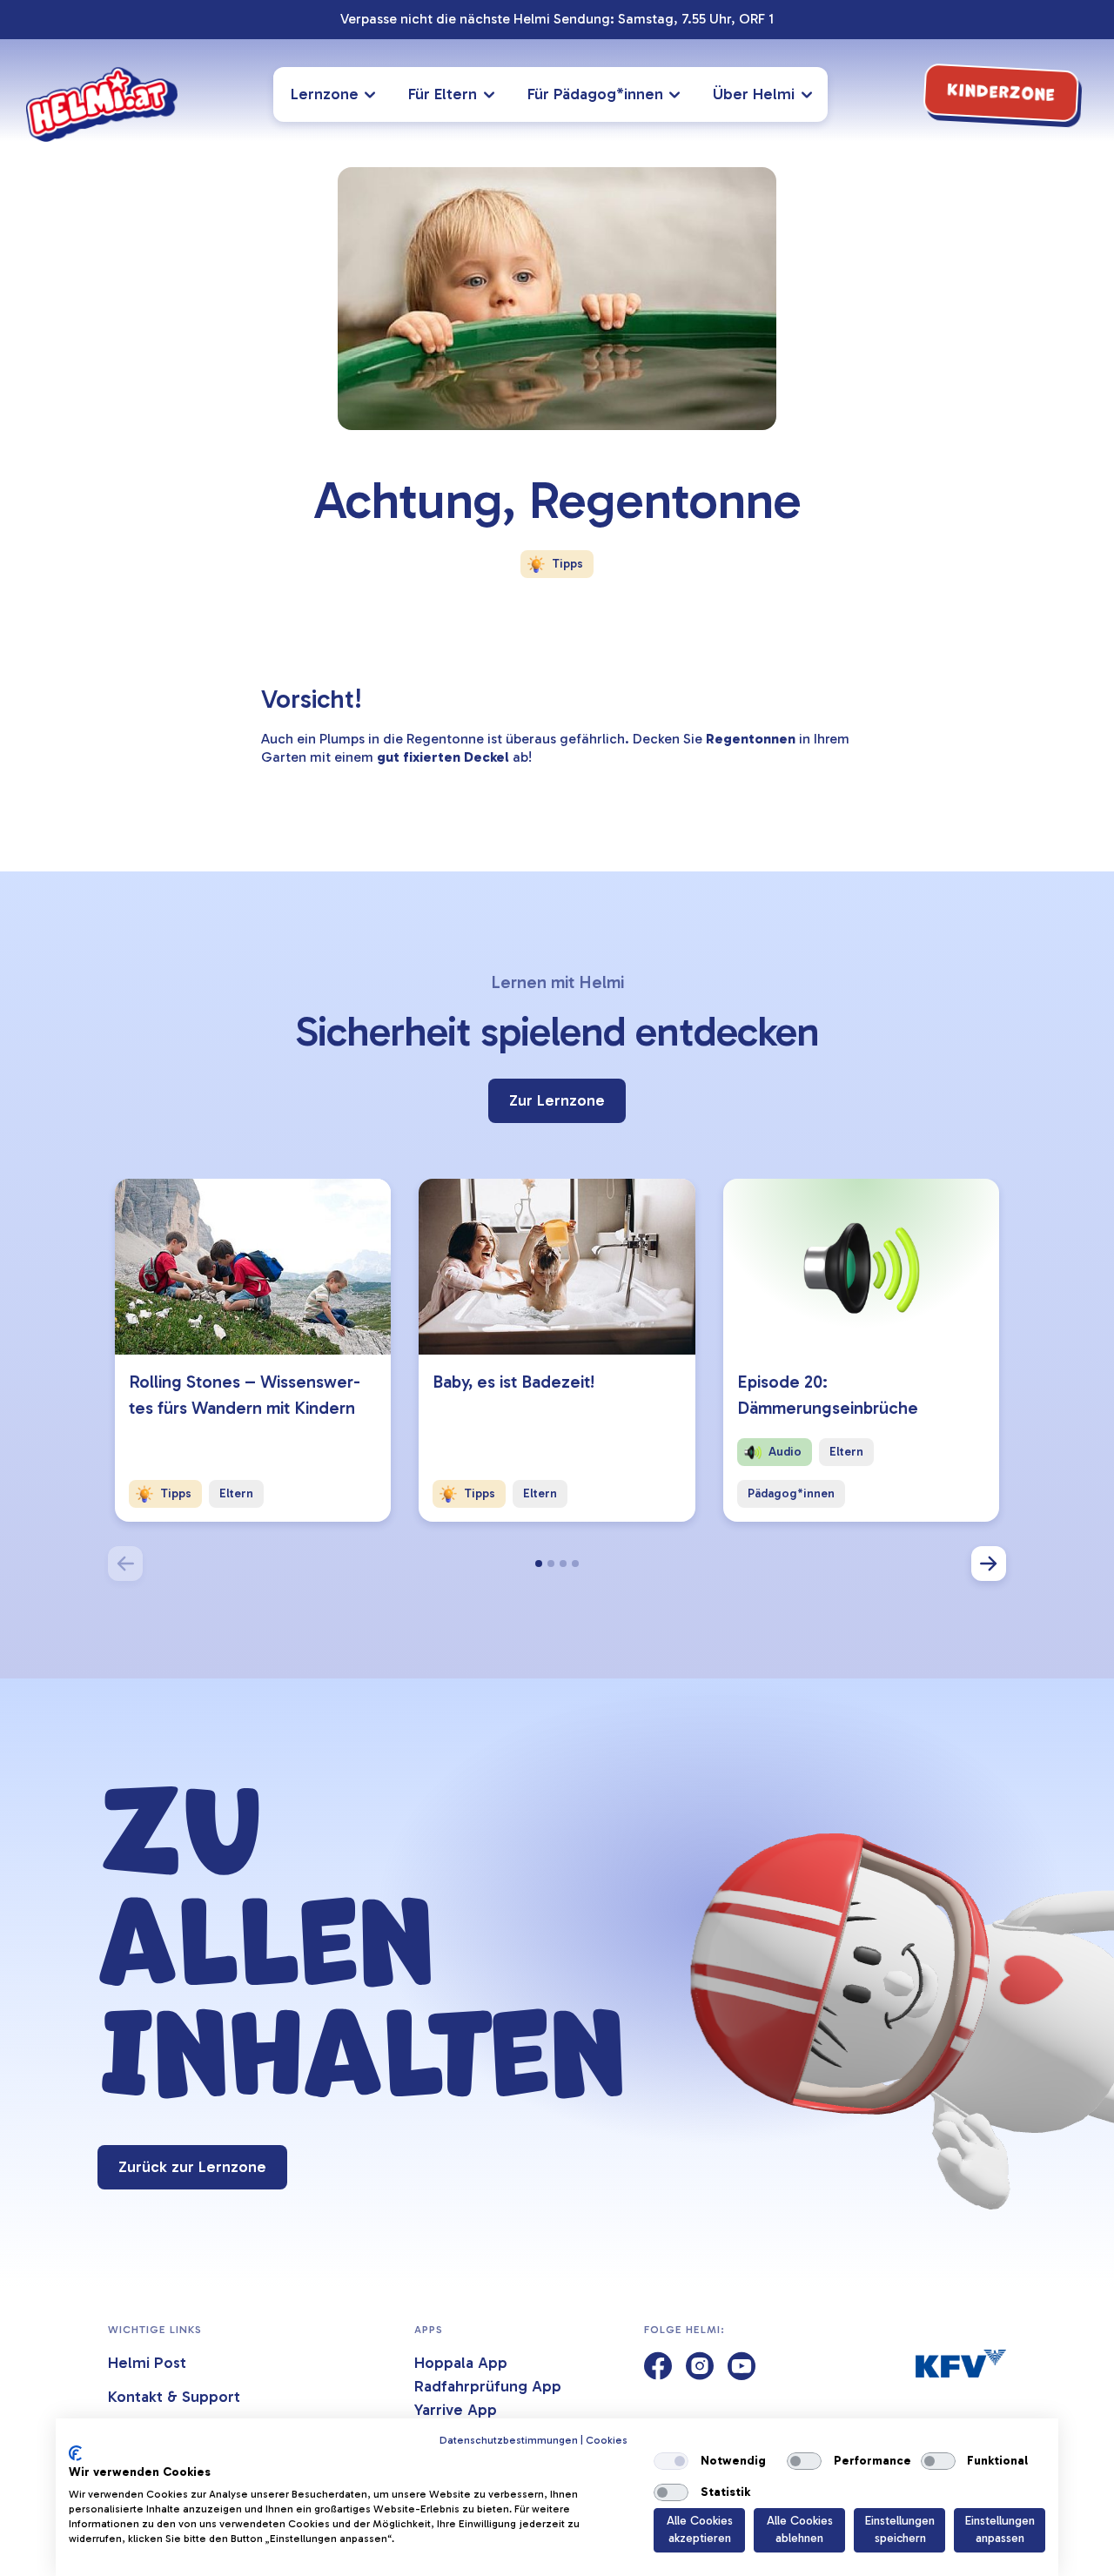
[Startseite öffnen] (102, 104)
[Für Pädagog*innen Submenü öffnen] (678, 94)
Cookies (607, 2440)
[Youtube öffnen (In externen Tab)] (742, 2367)
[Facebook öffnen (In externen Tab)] (658, 2367)
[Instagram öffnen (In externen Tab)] (700, 2367)
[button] (539, 1564)
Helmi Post (147, 2363)
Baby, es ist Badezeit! (513, 1382)
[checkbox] (671, 2461)
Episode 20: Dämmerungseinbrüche (828, 1395)
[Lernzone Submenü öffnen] (373, 94)
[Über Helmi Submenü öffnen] (809, 94)
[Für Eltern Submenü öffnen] (492, 94)
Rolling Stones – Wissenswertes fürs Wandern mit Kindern (245, 1395)
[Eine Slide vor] (989, 1564)
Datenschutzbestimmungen (509, 2440)
